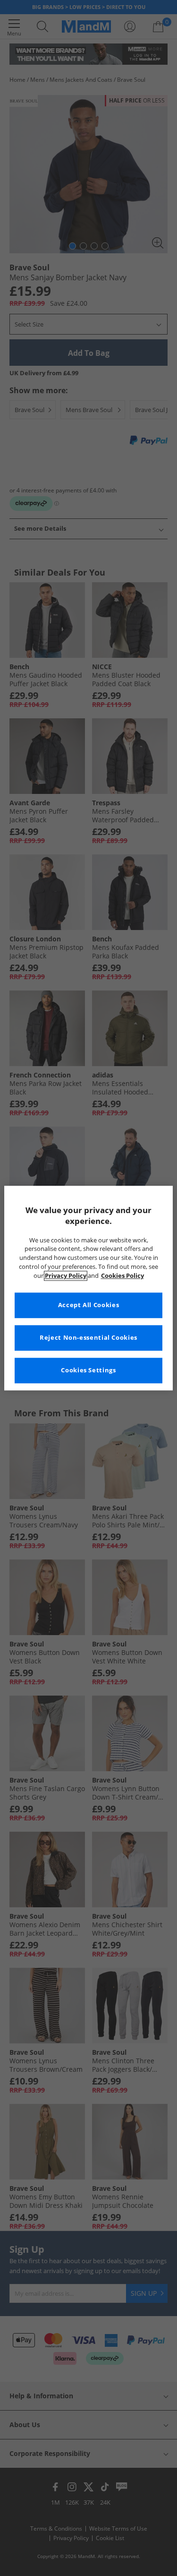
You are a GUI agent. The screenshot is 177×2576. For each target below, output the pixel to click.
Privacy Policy (66, 1276)
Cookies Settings (88, 1370)
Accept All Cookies (88, 1305)
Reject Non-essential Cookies (88, 1338)
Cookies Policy (122, 1276)
